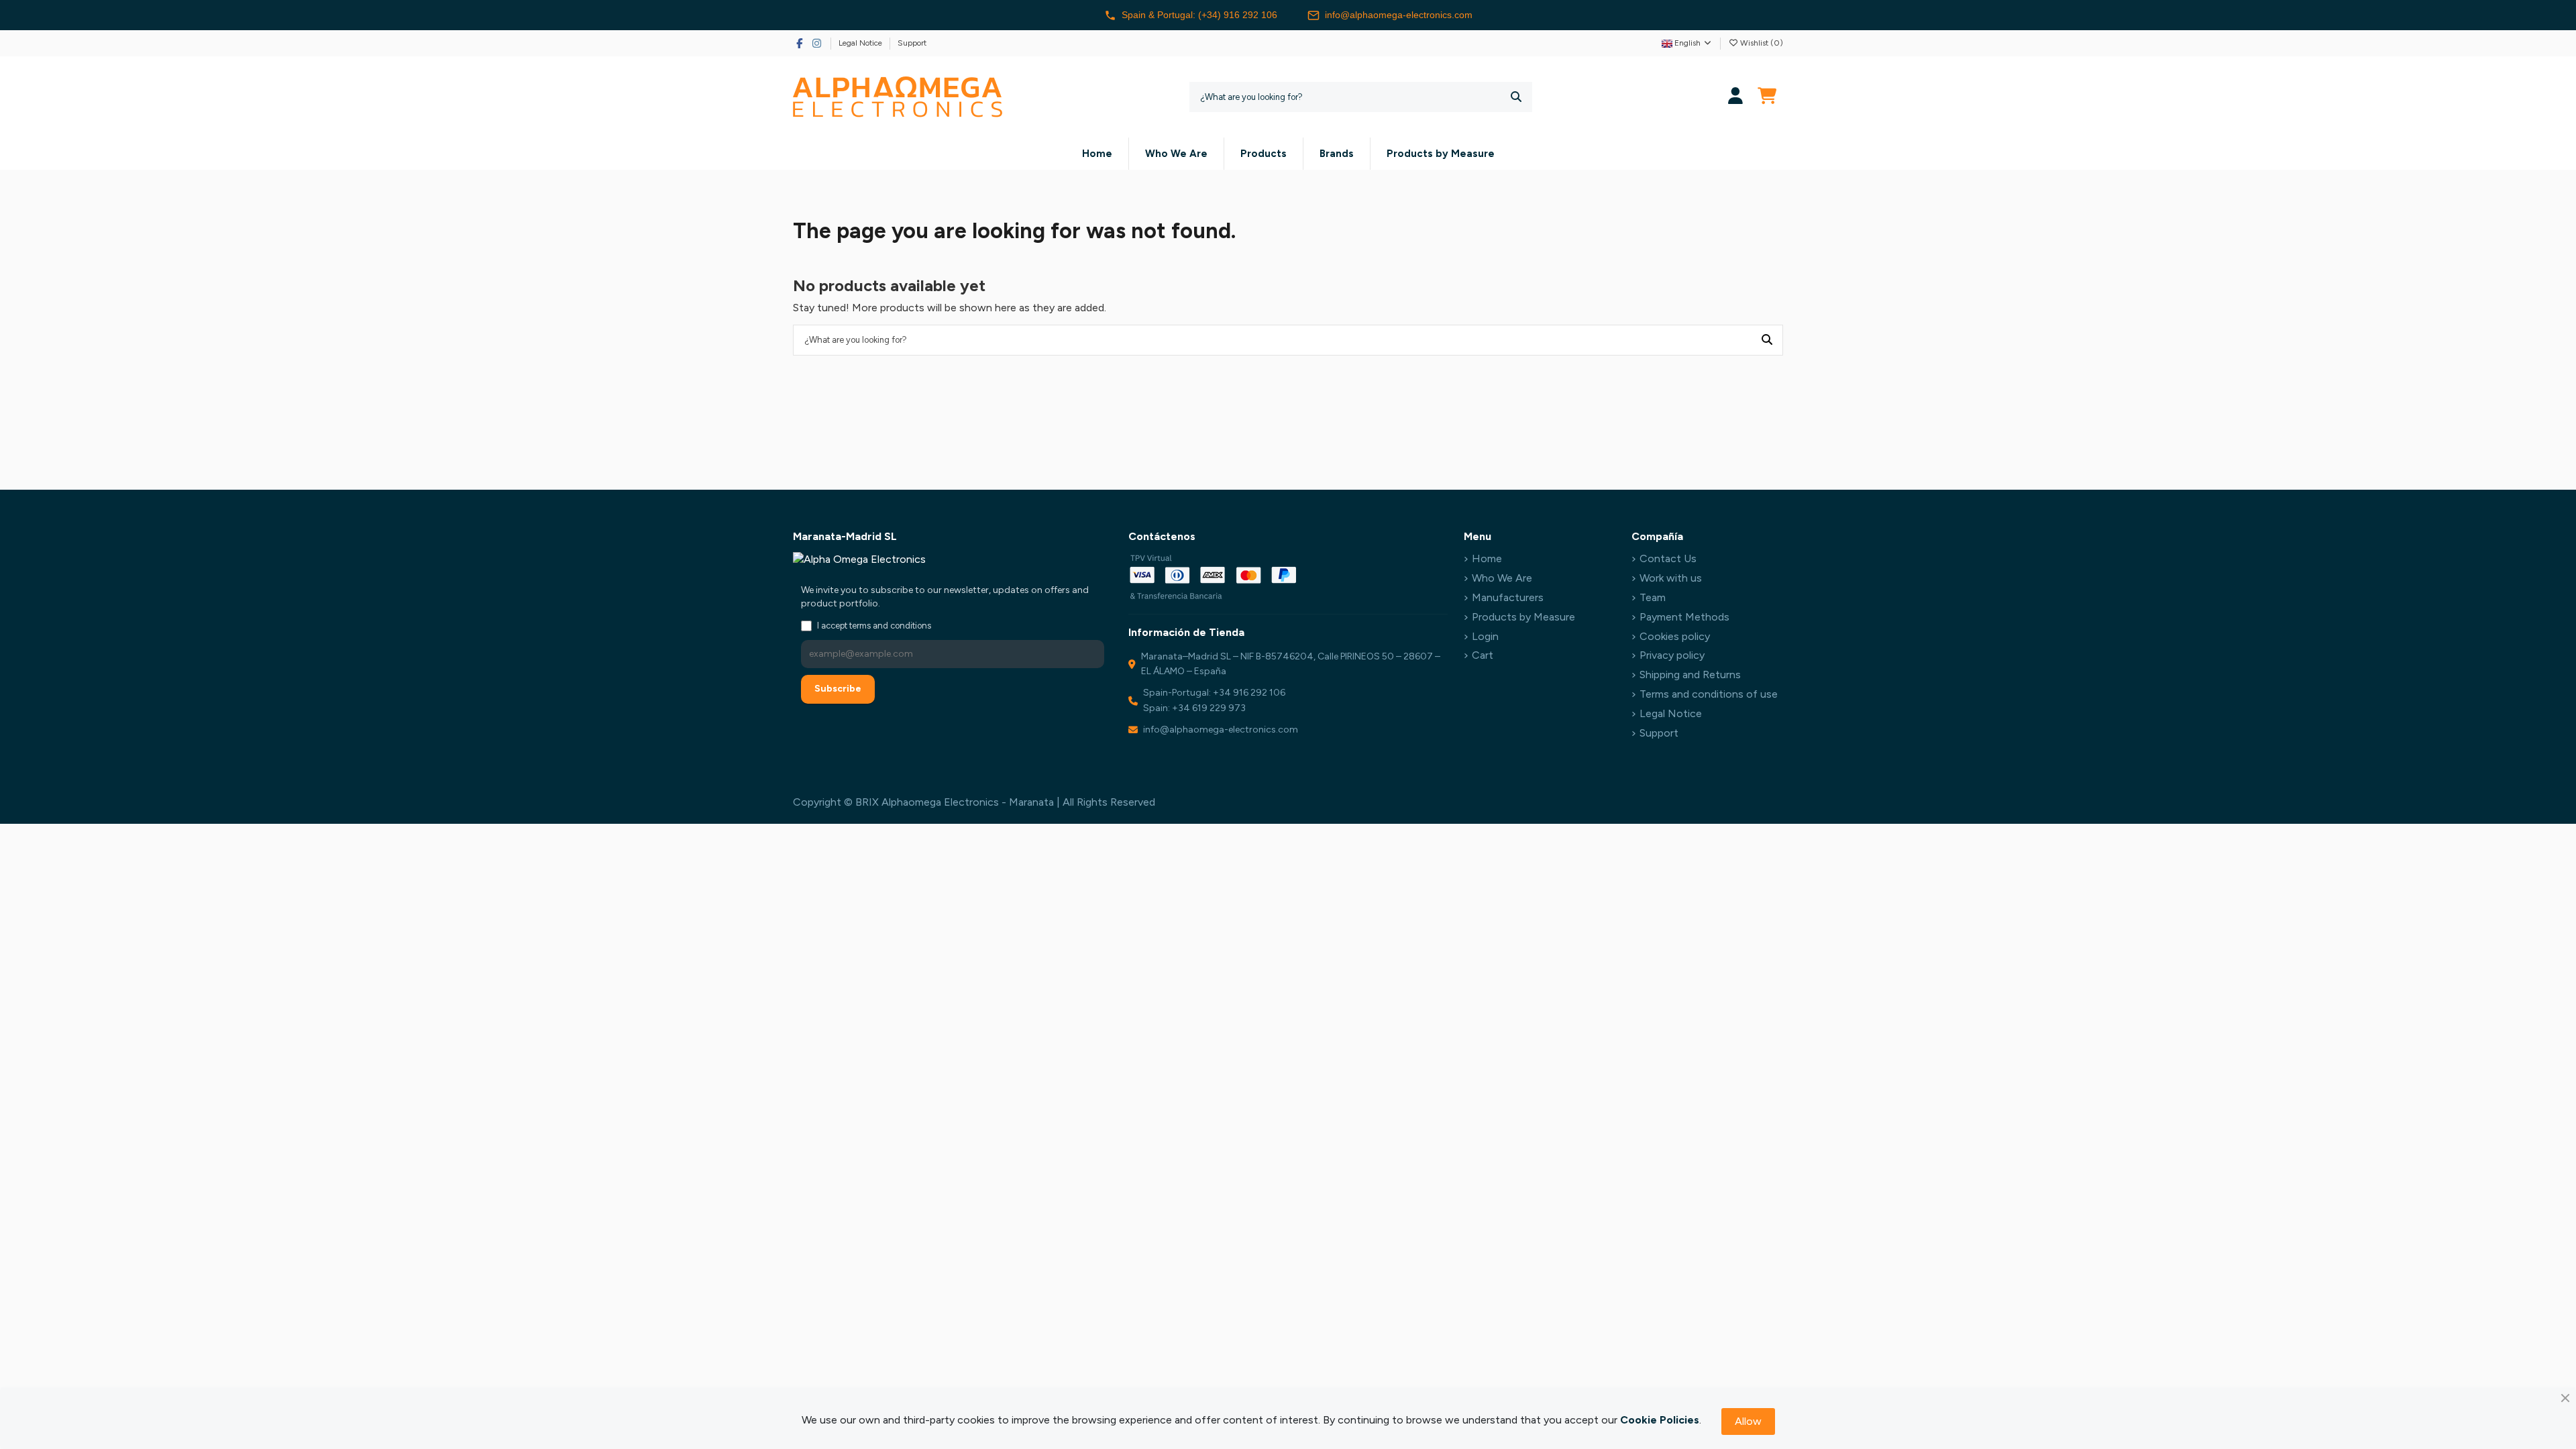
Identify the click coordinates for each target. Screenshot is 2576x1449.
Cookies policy (1675, 636)
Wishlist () (1761, 43)
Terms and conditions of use (1709, 694)
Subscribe (838, 689)
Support (912, 43)
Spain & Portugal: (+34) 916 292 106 (1199, 15)
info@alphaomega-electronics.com (1399, 15)
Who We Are (1502, 578)
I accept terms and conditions (874, 626)
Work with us (1671, 578)
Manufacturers (1508, 597)
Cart (1483, 655)
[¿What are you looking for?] (1516, 97)
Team (1653, 597)
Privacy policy (1672, 655)
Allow (1748, 1421)
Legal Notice (861, 43)
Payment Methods (1684, 617)
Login (1485, 636)
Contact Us (1668, 558)
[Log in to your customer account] (1736, 97)
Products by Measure (1523, 617)
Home (1487, 558)
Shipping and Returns (1690, 675)
